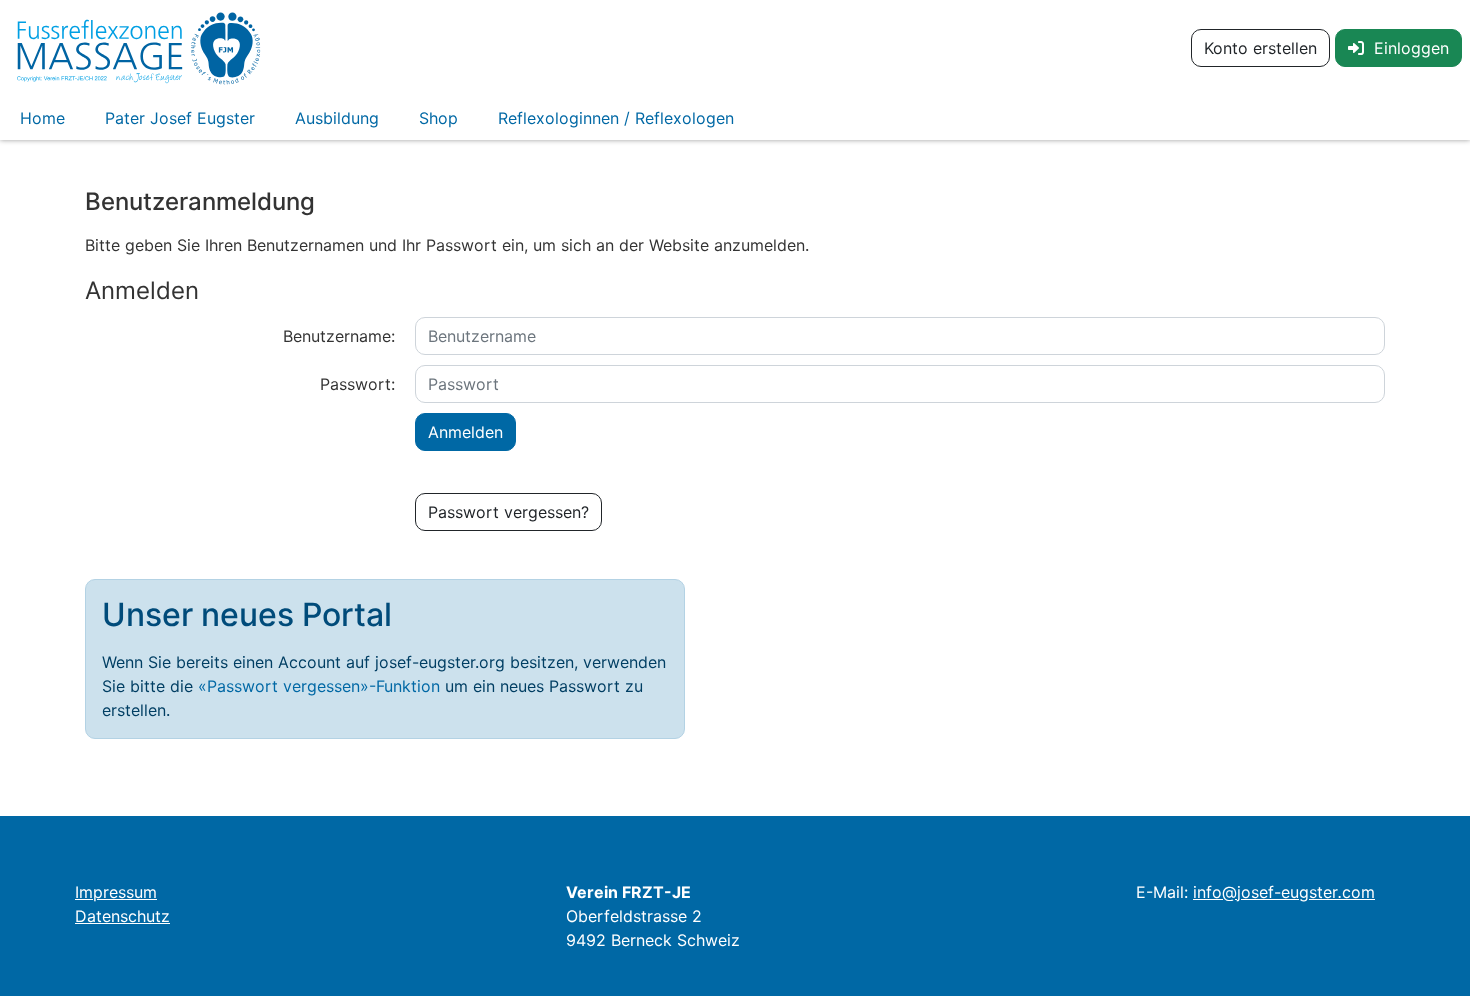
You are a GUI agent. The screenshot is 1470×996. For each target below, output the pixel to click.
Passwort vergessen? (508, 512)
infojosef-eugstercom (1284, 892)
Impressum (116, 892)
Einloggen (1406, 48)
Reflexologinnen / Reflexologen (616, 118)
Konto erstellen (1260, 48)
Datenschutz (122, 916)
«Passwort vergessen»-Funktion (319, 686)
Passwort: (357, 384)
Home (42, 118)
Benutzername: (339, 336)
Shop (438, 118)
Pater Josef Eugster (180, 118)
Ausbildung (337, 118)
